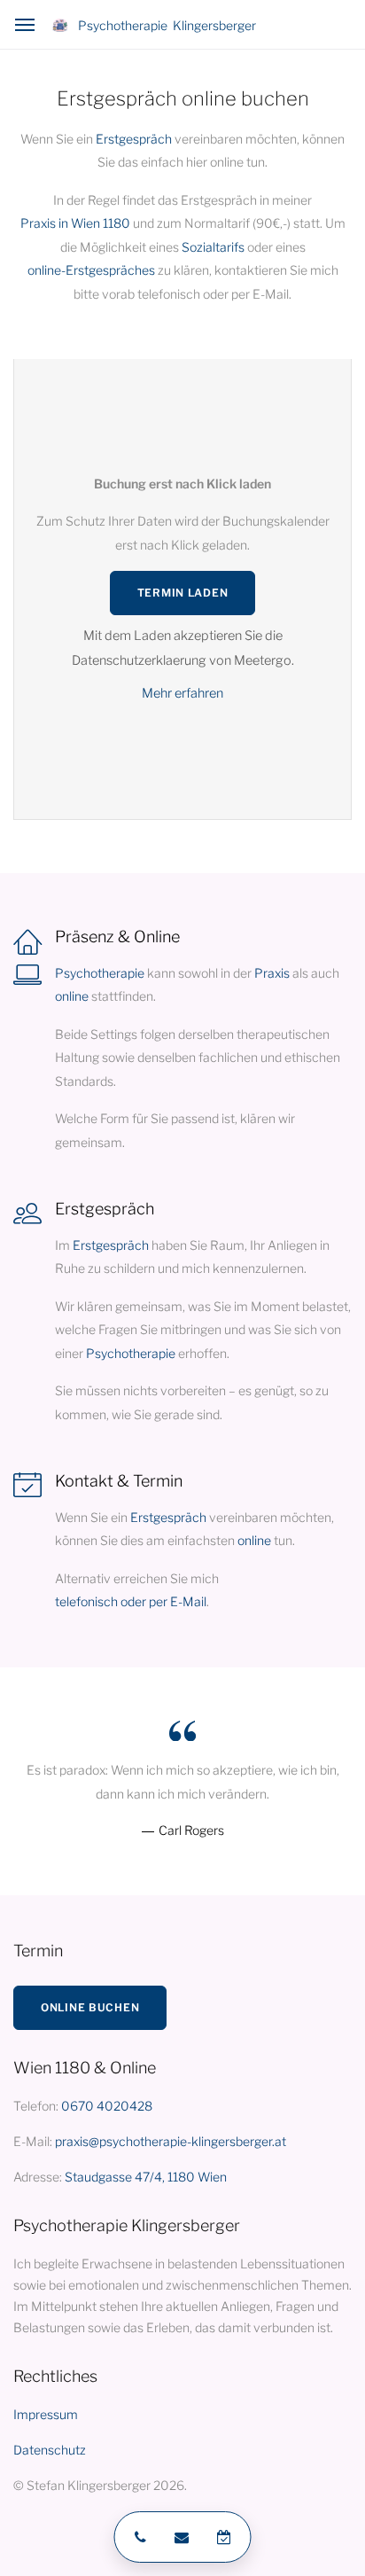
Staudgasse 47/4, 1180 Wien (146, 2177)
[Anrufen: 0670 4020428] (138, 2537)
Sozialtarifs (213, 247)
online (72, 996)
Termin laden (183, 593)
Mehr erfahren (182, 693)
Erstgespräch (134, 139)
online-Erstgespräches (91, 270)
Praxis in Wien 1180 (75, 223)
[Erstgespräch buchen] (227, 2537)
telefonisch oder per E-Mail (131, 1601)
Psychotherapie (100, 973)
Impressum (46, 2414)
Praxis (272, 973)
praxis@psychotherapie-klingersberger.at (171, 2141)
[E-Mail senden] (182, 2537)
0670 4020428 (107, 2106)
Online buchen (90, 2007)
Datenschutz (50, 2450)
